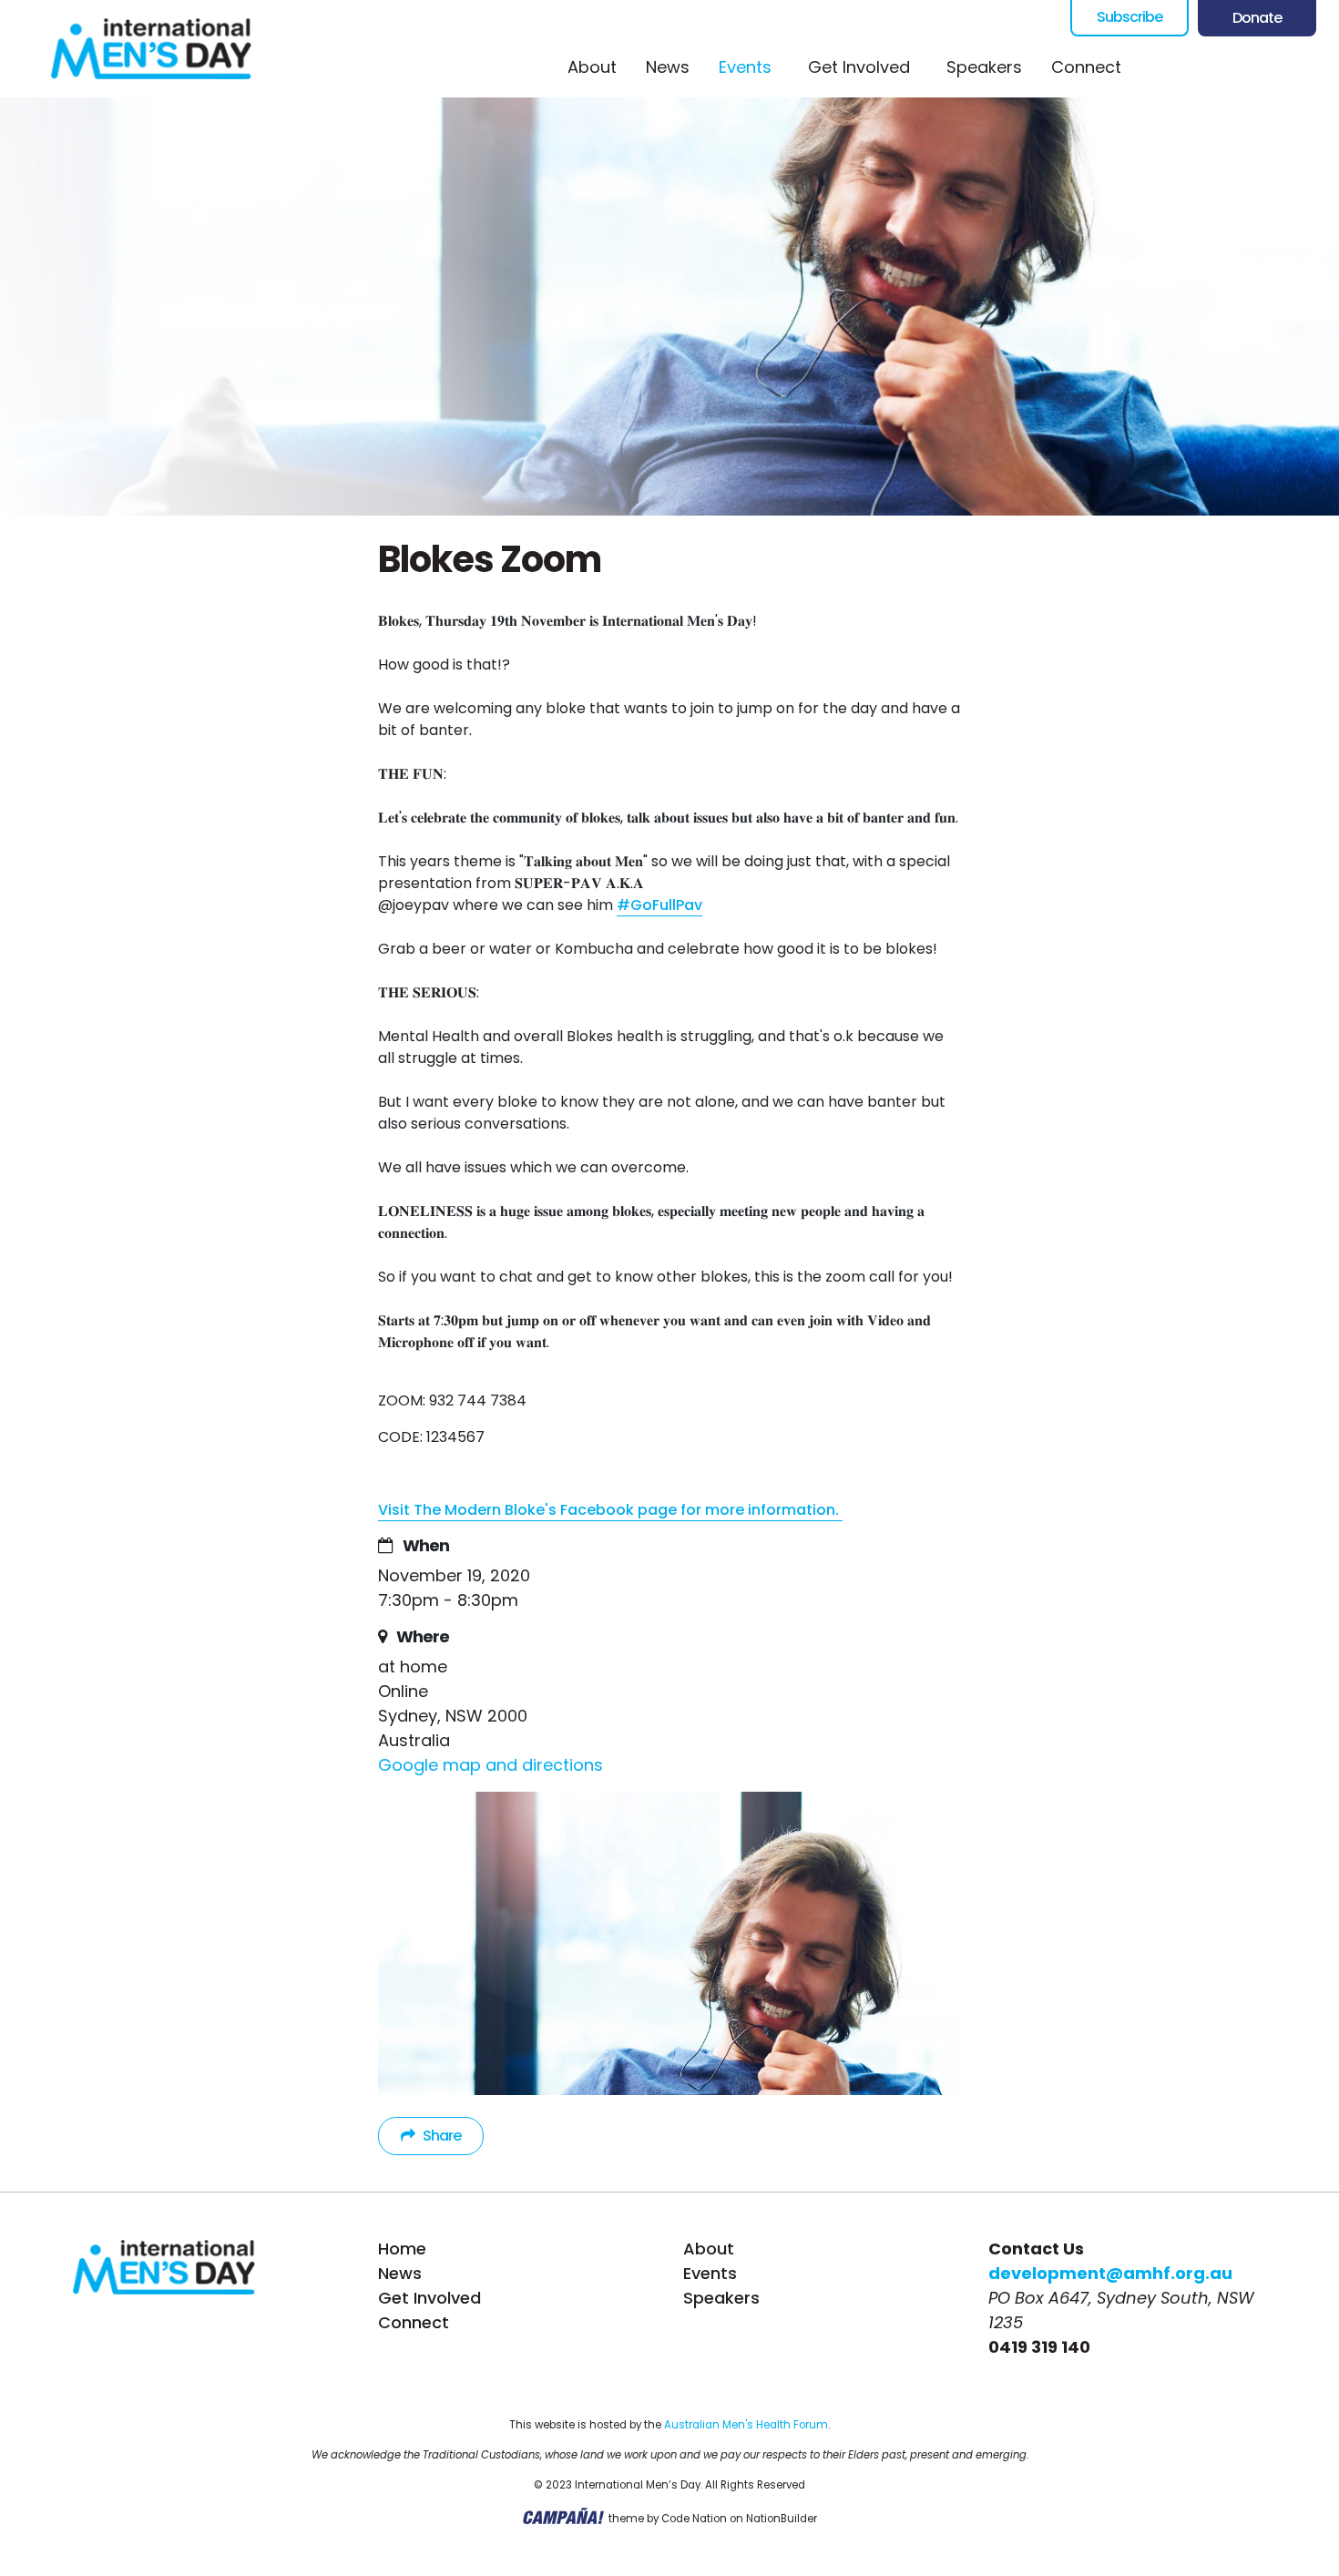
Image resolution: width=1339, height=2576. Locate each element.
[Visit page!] (1161, 67)
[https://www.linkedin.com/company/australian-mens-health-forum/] (1307, 67)
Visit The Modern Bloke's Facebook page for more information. (610, 1510)
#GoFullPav (659, 905)
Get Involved (429, 2298)
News (668, 67)
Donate (1257, 18)
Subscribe (1129, 17)
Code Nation (694, 2520)
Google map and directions (491, 1765)
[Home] (151, 49)
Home (402, 2249)
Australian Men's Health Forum (746, 2425)
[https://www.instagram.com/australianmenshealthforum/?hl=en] (1234, 67)
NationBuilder (782, 2520)
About (592, 67)
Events (752, 66)
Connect (1086, 67)
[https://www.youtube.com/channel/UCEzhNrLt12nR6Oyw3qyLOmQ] (1271, 67)
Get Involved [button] (859, 67)
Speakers (984, 67)
